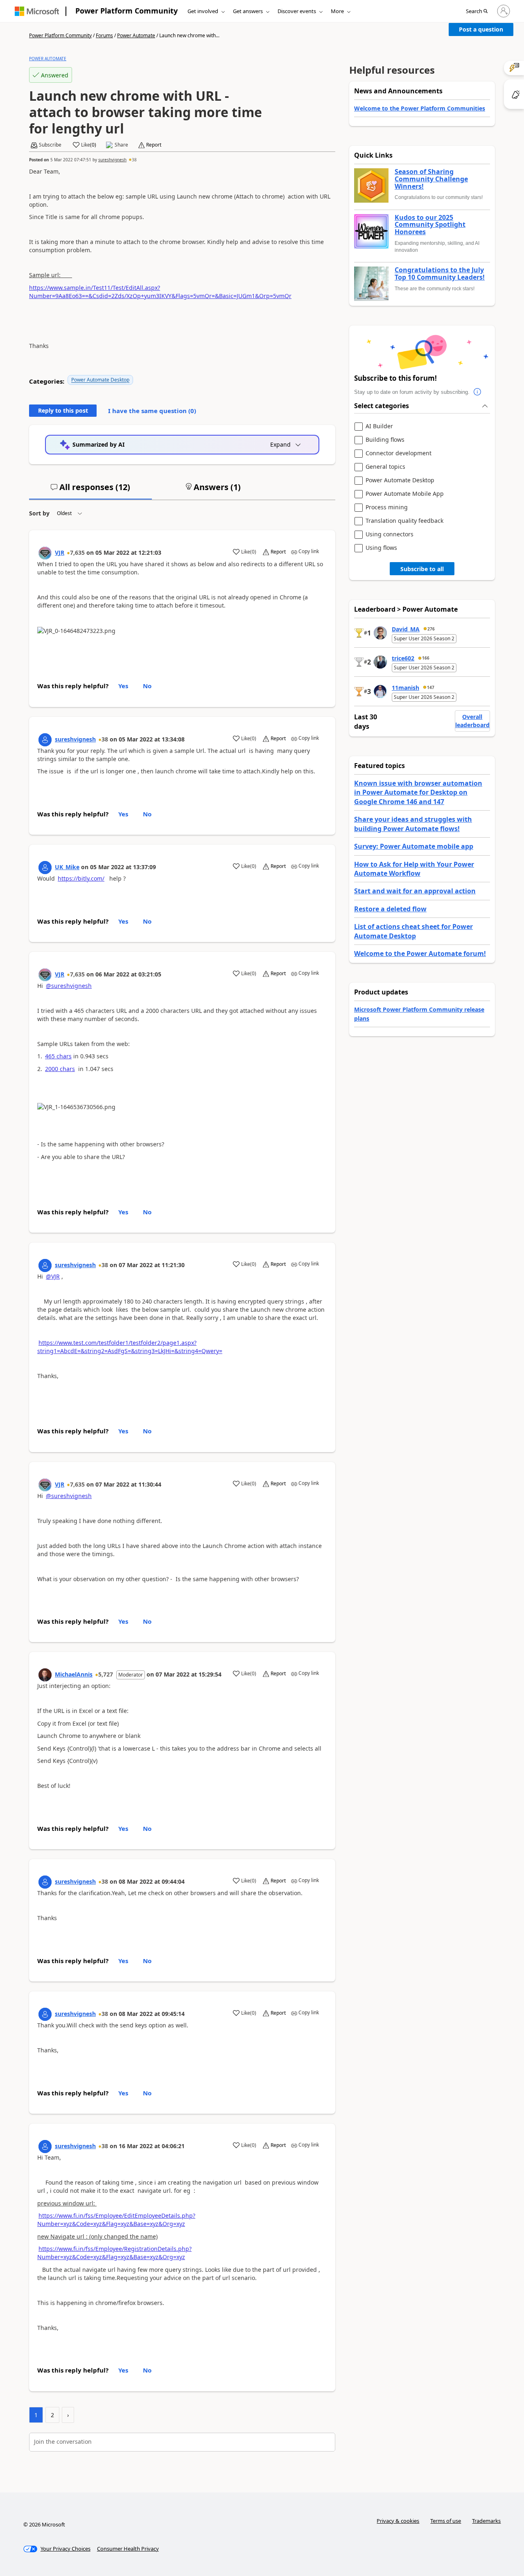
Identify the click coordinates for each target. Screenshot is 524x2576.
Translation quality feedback (404, 521)
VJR (60, 552)
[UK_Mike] (45, 868)
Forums (104, 35)
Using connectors (390, 534)
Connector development (399, 453)
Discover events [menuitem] (297, 11)
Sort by (39, 513)
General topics (385, 467)
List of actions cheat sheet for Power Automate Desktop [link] (413, 931)
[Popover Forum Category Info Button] (478, 392)
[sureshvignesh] (45, 740)
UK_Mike (67, 867)
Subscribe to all (422, 569)
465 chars (58, 1056)
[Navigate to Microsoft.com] (37, 11)
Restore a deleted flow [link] (390, 909)
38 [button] (134, 160)
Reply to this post (63, 410)
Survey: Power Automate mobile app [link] (414, 846)
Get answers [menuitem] (248, 11)
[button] (477, 11)
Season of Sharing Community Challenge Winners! (431, 179)
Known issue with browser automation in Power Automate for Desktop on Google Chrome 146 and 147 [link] (418, 792)
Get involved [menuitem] (203, 11)
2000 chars (60, 1069)
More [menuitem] (337, 11)
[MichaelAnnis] (45, 1675)
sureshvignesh (112, 160)
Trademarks (486, 2521)
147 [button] (431, 687)
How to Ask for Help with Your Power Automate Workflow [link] (414, 869)
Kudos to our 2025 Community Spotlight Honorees (430, 225)
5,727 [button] (106, 1674)
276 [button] (431, 629)
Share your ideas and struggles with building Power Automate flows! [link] (413, 824)
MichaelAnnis (74, 1674)
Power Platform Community (126, 11)
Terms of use (446, 2521)
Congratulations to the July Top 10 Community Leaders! (440, 274)
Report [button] (154, 145)
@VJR (53, 1276)
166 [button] (426, 658)
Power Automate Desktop (100, 380)
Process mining (387, 507)
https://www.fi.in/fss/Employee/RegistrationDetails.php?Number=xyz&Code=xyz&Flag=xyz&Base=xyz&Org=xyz (114, 2253)
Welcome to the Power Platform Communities (420, 108)
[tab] (90, 490)
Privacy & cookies (398, 2521)
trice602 (403, 658)
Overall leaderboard (472, 721)
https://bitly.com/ (81, 878)
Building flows (385, 440)
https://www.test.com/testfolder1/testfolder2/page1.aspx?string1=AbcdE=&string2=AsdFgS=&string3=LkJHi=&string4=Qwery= (130, 1347)
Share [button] (121, 145)
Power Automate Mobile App (405, 494)
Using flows (381, 548)
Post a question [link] (481, 29)
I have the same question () (152, 411)
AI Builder (379, 426)
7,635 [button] (77, 552)
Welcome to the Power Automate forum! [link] (420, 954)
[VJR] (45, 553)
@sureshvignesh (69, 986)
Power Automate (136, 35)
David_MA (406, 629)
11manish (405, 688)
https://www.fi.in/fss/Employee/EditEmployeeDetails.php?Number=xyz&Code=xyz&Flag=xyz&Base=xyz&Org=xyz (116, 2220)
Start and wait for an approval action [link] (415, 891)
